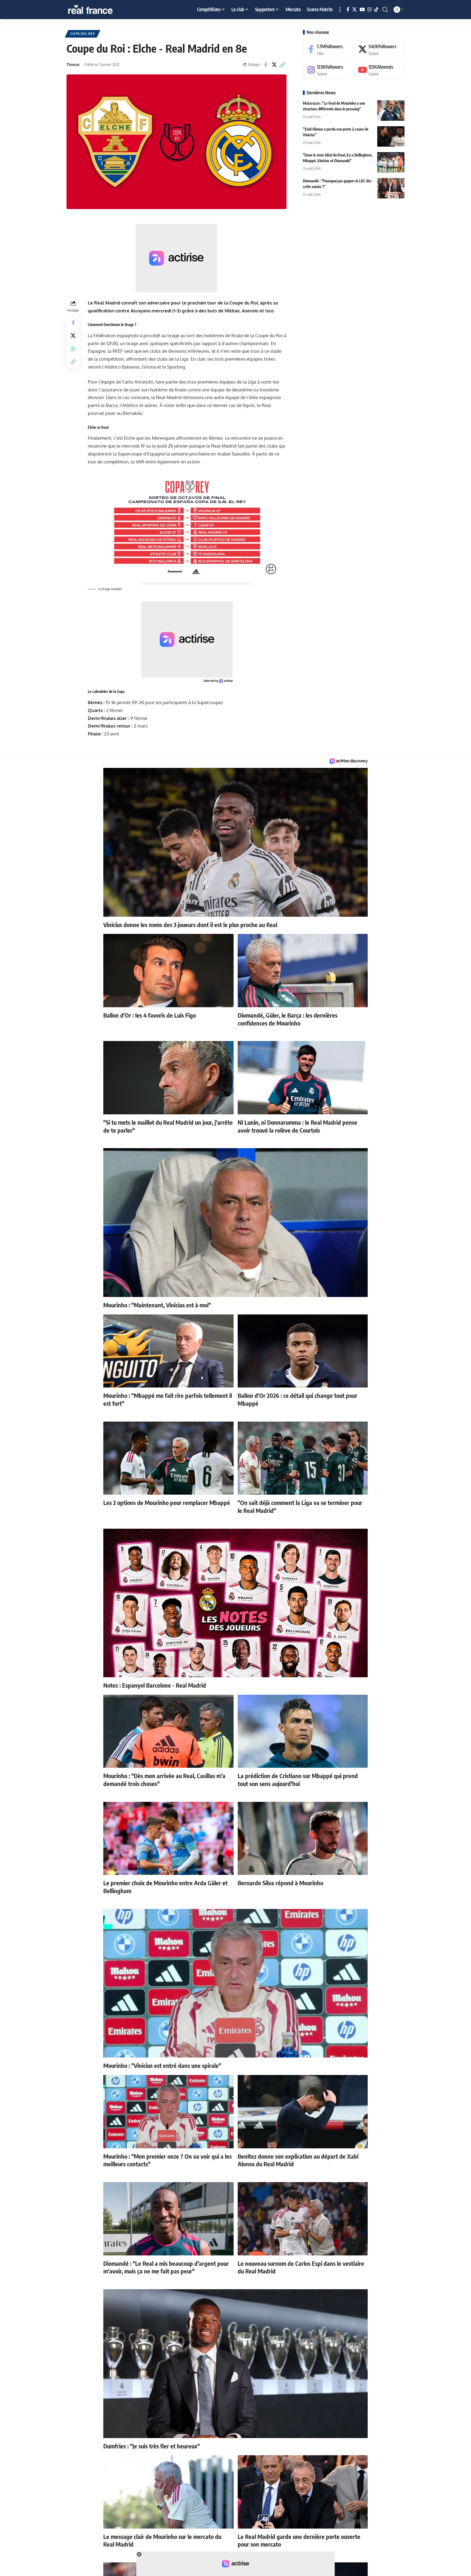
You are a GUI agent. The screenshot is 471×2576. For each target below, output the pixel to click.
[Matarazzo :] (391, 111)
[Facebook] (348, 10)
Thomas (73, 64)
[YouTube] (362, 10)
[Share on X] (274, 65)
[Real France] (102, 10)
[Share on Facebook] (266, 65)
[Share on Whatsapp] (73, 349)
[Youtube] (379, 70)
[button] (340, 10)
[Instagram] (369, 10)
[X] (354, 10)
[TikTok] (376, 10)
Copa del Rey (83, 34)
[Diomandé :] (391, 188)
